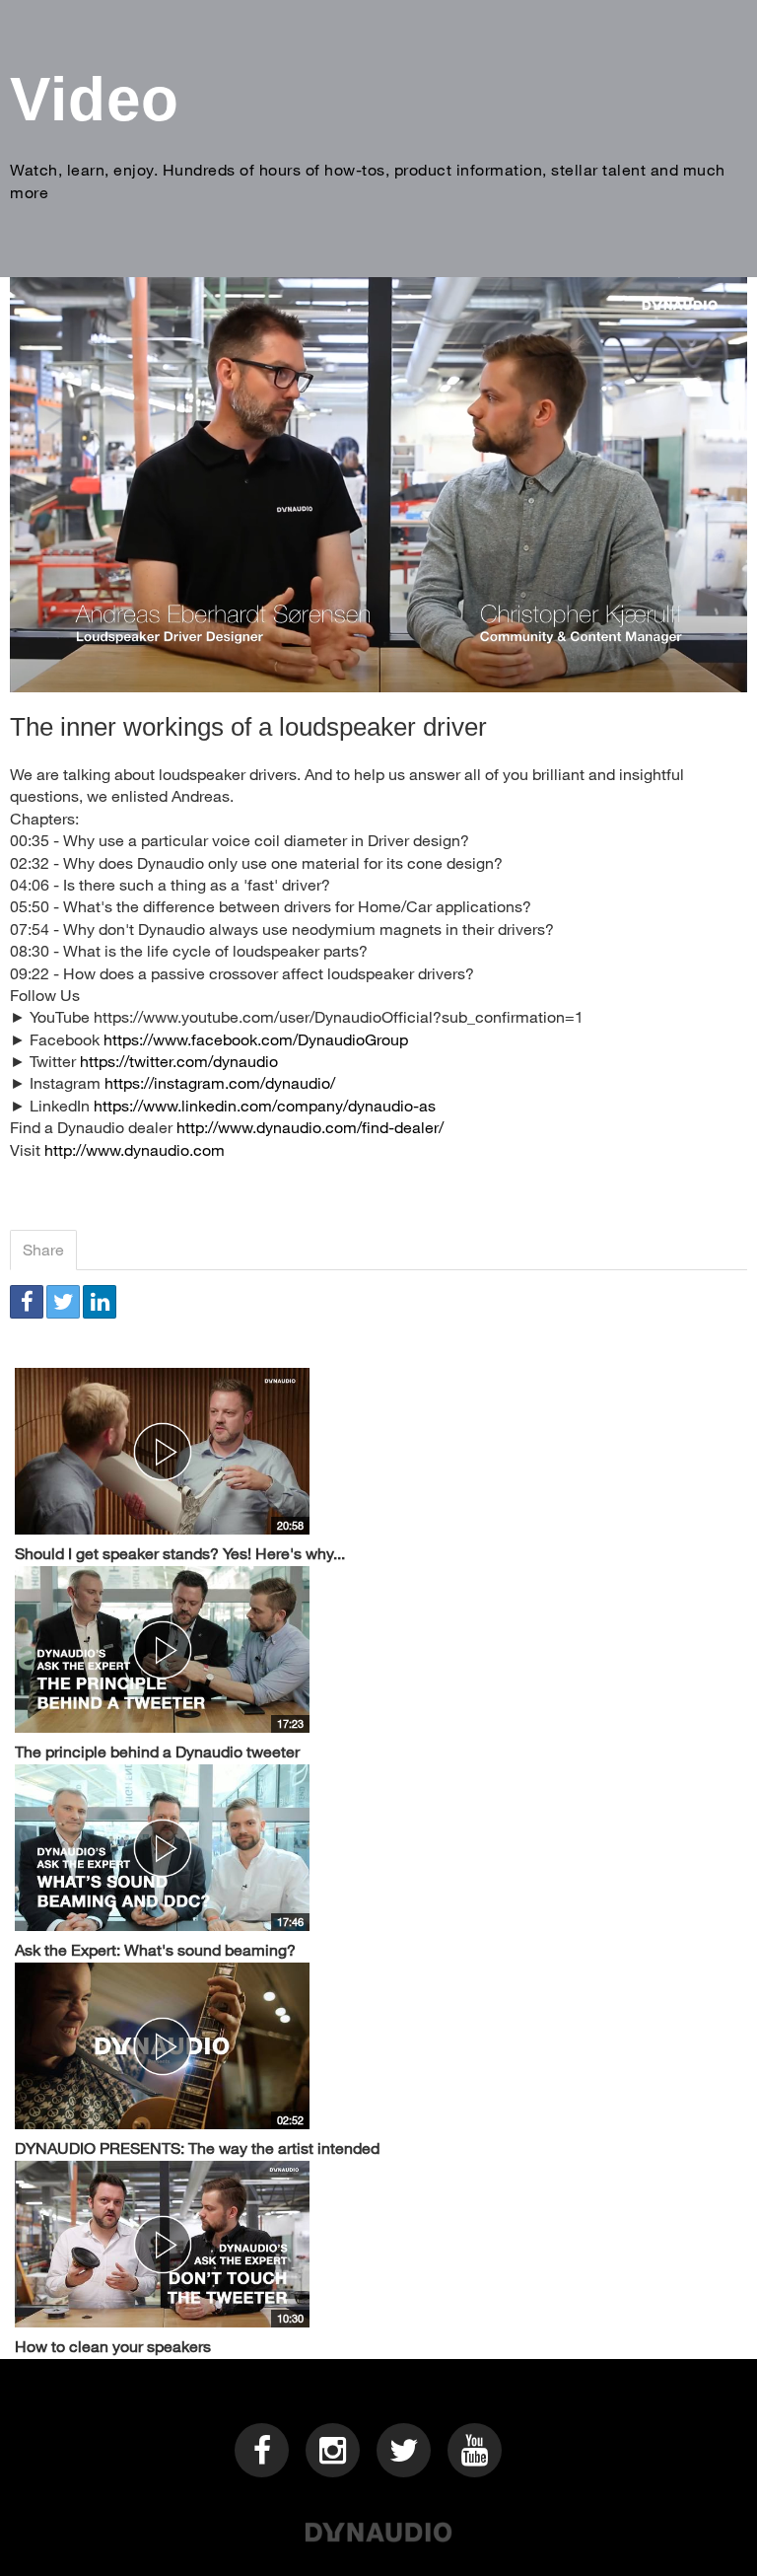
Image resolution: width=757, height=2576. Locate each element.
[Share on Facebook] (27, 1302)
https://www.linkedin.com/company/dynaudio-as (265, 1105)
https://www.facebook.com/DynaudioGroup (256, 1039)
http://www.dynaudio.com (135, 1149)
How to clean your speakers (113, 2346)
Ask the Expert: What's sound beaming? (155, 1949)
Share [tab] (43, 1249)
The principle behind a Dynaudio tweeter (157, 1751)
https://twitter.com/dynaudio (179, 1061)
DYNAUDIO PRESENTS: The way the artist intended (197, 2147)
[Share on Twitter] (63, 1302)
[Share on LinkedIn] (100, 1302)
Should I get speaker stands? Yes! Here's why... (180, 1553)
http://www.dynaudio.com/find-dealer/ (310, 1127)
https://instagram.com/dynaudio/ (220, 1082)
